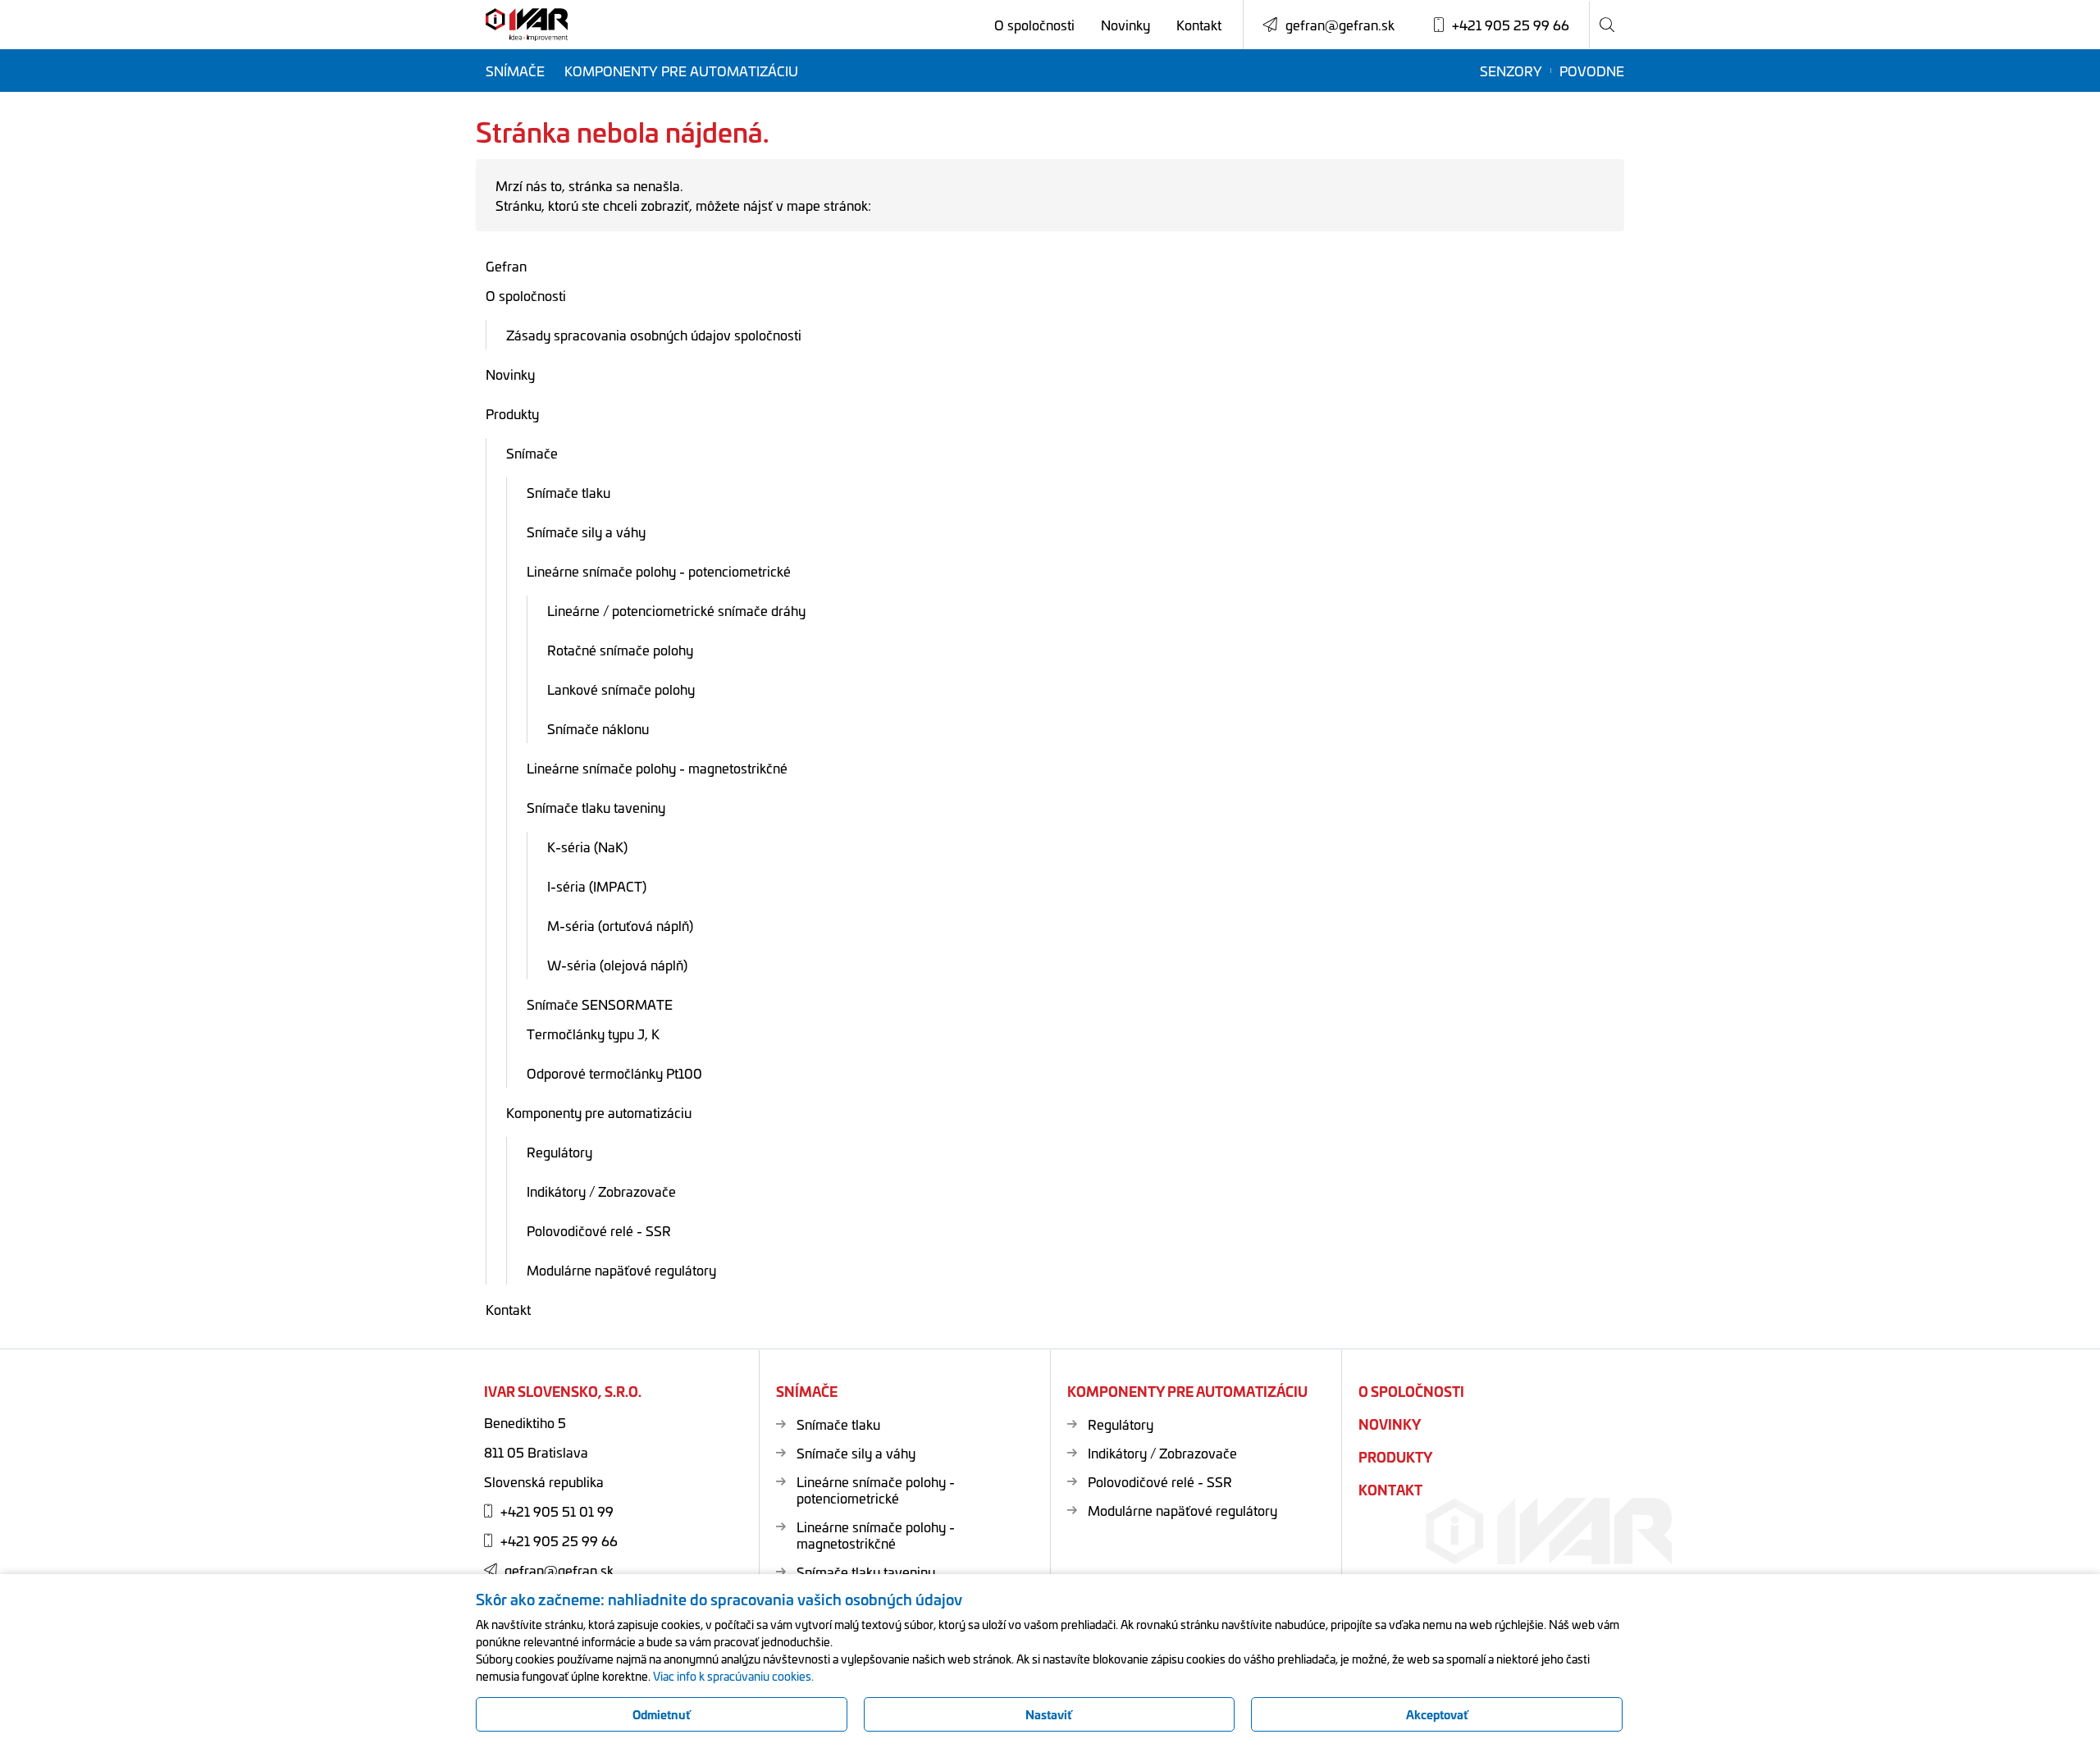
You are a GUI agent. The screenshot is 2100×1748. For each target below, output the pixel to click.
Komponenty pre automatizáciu (681, 71)
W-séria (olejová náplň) (617, 965)
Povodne (1592, 71)
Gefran (506, 266)
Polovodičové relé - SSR (599, 1230)
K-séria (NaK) (587, 847)
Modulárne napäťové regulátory (621, 1270)
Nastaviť (1049, 1714)
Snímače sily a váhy (586, 532)
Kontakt (1199, 25)
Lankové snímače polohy (621, 689)
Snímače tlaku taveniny (596, 807)
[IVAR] (527, 25)
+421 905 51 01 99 (557, 1511)
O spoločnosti (1034, 25)
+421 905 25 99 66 (559, 1540)
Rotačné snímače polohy (620, 650)
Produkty (512, 413)
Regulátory (559, 1152)
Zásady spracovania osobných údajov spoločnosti (654, 335)
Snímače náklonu (598, 728)
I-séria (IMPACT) (597, 886)
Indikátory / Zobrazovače (601, 1191)
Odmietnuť (662, 1714)
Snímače (515, 71)
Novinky (1125, 25)
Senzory (1511, 71)
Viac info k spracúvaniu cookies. (733, 1676)
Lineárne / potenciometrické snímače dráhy (676, 610)
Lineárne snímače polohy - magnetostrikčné (657, 768)
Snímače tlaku (568, 492)
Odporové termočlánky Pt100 (614, 1073)
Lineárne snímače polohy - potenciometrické (659, 571)
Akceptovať (1437, 1714)
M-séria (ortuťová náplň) (620, 925)
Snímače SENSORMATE (600, 1004)
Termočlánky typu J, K (593, 1034)
